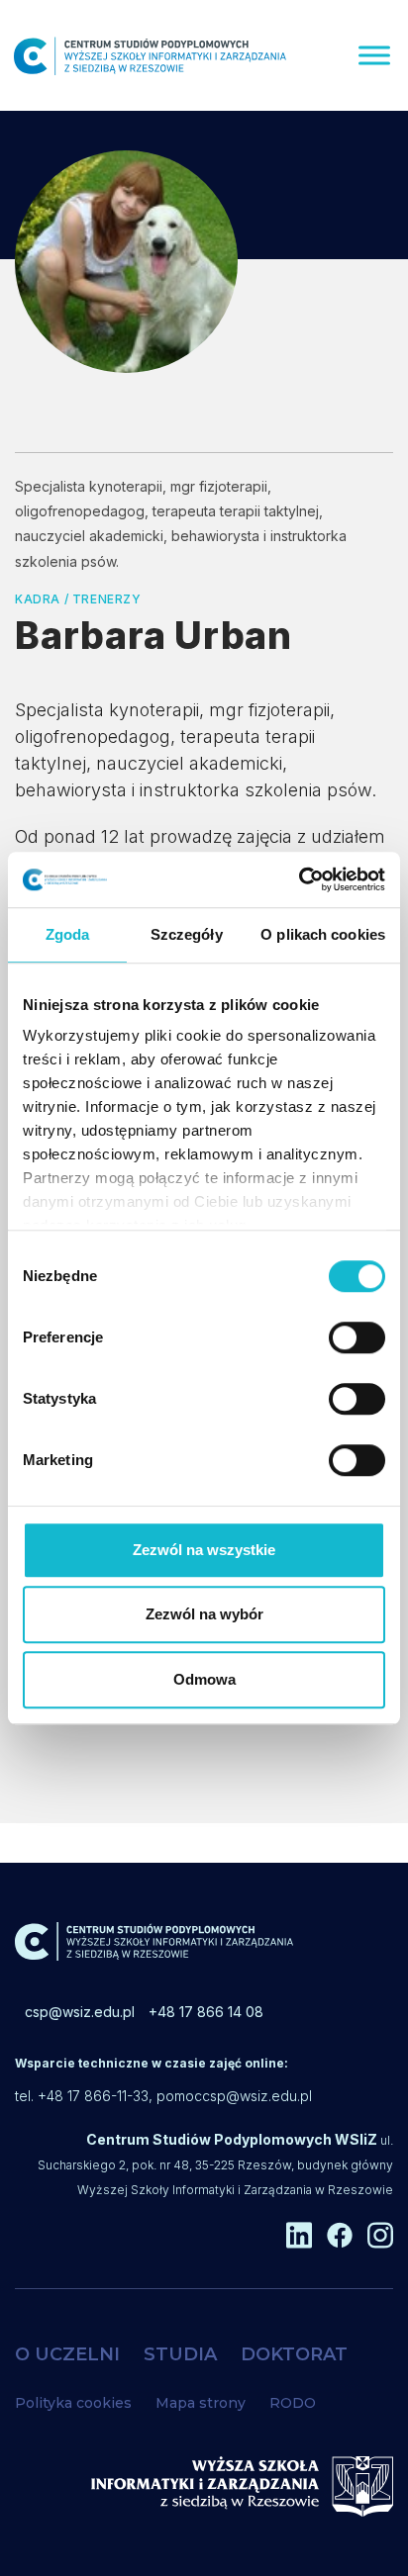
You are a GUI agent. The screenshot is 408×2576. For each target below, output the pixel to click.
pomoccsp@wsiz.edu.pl (234, 2096)
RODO (293, 2403)
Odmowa (204, 1679)
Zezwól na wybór (204, 1614)
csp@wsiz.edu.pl (80, 2012)
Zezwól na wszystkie (204, 1550)
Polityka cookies (73, 2403)
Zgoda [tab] (68, 934)
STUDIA (180, 2354)
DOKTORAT (294, 2354)
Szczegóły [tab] (187, 934)
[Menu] (374, 55)
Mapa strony (201, 2403)
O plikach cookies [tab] (323, 934)
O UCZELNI (67, 2354)
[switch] (357, 1337)
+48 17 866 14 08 (206, 2012)
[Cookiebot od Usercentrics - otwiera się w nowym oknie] (299, 879)
